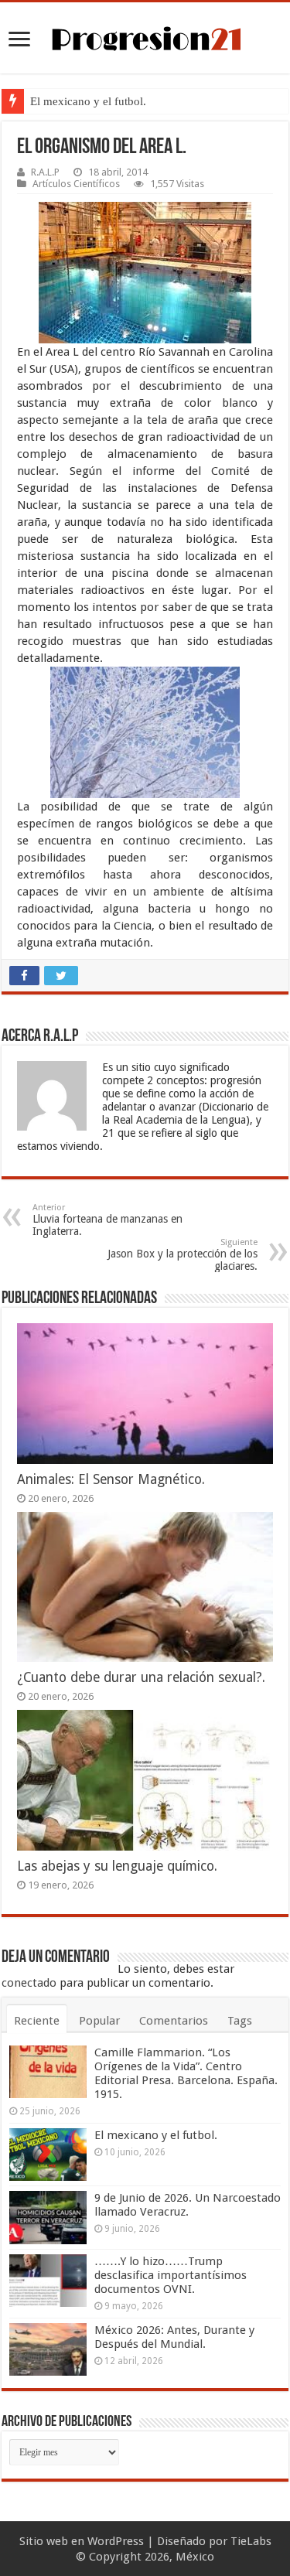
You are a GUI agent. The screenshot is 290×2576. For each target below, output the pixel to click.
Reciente (37, 2021)
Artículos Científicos (76, 184)
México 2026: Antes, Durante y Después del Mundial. (174, 2337)
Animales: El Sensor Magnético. (111, 1479)
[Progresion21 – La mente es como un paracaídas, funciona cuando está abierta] (145, 36)
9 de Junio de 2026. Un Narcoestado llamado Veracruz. (188, 2205)
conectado (29, 1983)
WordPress (116, 2541)
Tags (240, 2021)
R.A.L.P (45, 172)
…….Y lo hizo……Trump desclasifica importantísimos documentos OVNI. (171, 2275)
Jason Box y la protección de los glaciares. (183, 1255)
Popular (99, 2021)
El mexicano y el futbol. (88, 101)
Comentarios (174, 2021)
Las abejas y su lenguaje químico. (117, 1866)
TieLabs (251, 2541)
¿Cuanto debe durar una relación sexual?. (141, 1677)
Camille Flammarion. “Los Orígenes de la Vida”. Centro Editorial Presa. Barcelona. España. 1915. (186, 2073)
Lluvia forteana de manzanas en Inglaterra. (107, 1220)
